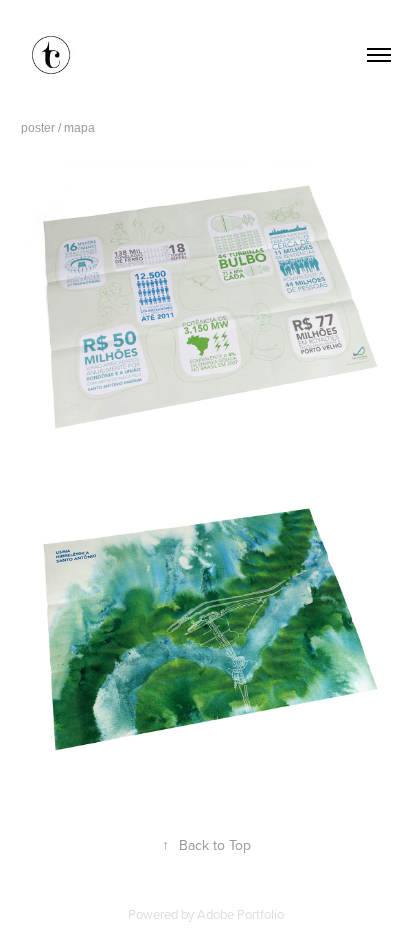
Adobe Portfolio (240, 914)
